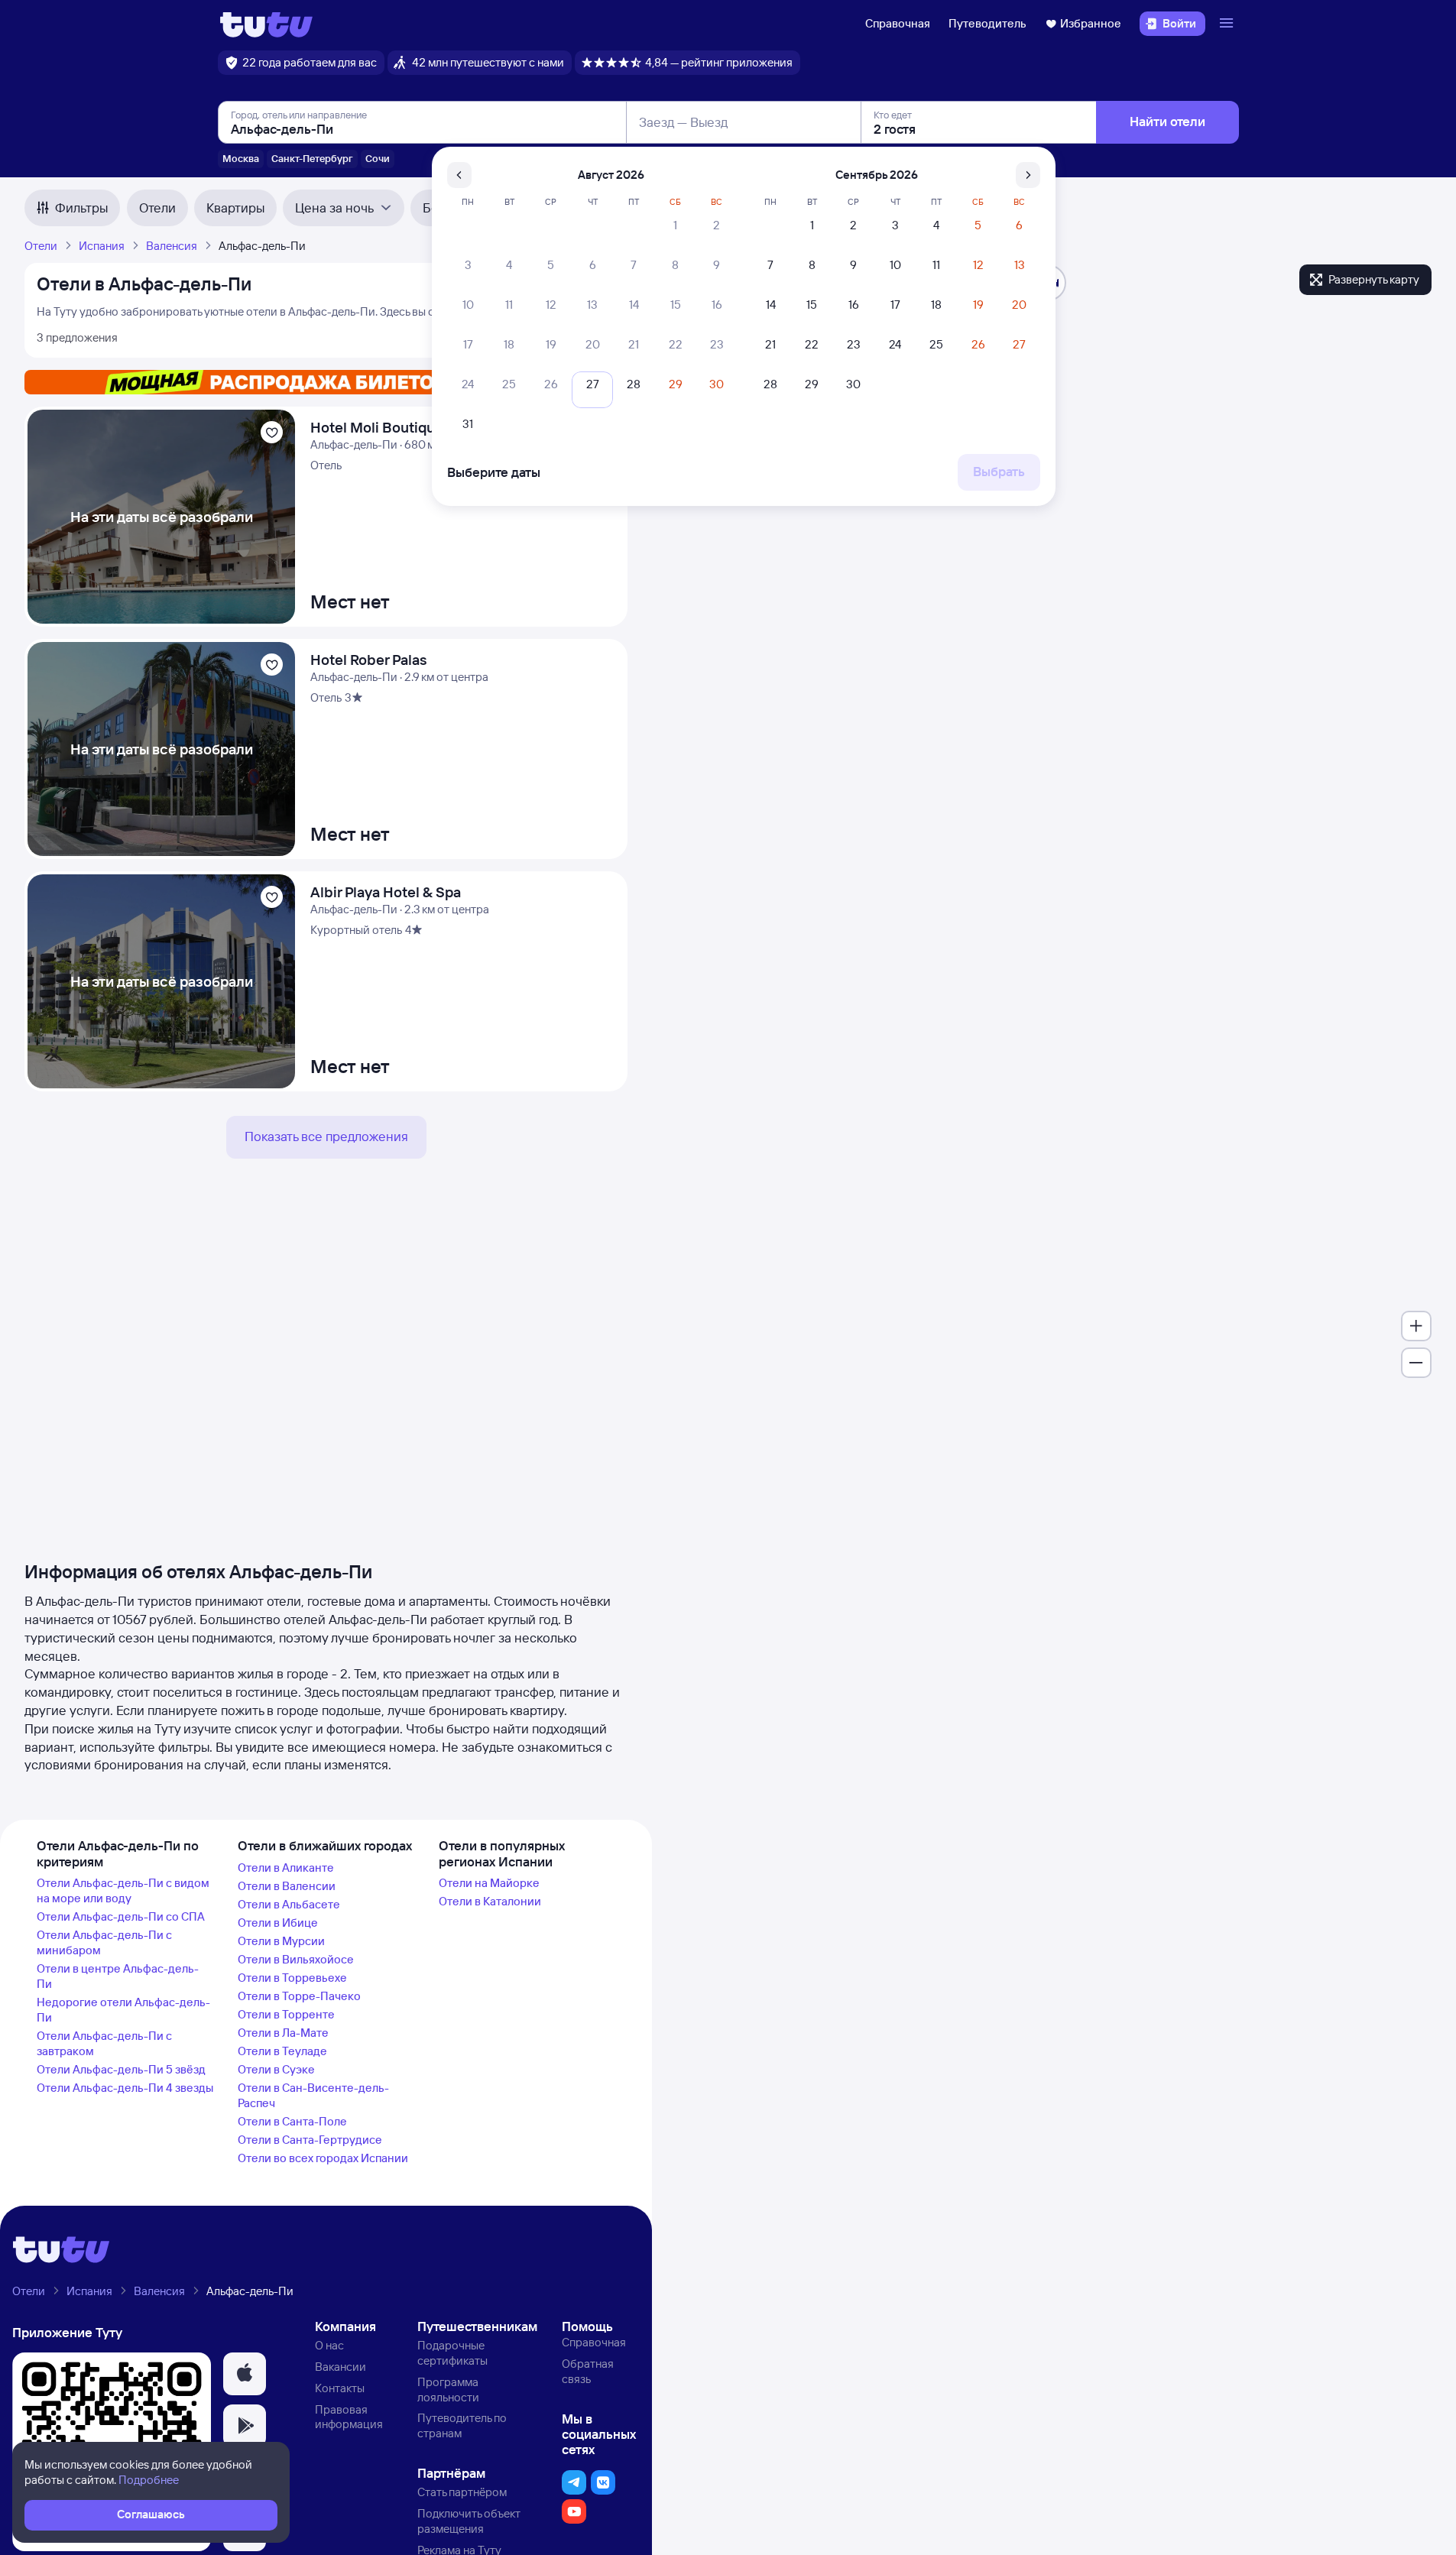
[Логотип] (266, 24)
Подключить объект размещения (469, 2521)
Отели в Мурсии (281, 1941)
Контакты (340, 2388)
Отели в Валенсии (287, 1886)
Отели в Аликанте (286, 1868)
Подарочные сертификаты (452, 2353)
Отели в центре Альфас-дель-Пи (118, 1976)
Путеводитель (987, 23)
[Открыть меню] (1228, 24)
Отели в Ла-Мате (283, 2033)
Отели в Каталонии (490, 1901)
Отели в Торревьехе (292, 1978)
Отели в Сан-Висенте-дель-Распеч (313, 2095)
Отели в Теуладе (282, 2051)
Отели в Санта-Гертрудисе (310, 2140)
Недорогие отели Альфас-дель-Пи (123, 2010)
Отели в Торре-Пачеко (299, 1996)
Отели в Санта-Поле (292, 2121)
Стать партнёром (462, 2492)
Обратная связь (588, 2371)
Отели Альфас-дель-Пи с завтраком (104, 2043)
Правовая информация (349, 2417)
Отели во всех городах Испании (323, 2158)
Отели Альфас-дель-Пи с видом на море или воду (123, 1890)
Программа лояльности (448, 2390)
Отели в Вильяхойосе (296, 1959)
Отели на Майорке (489, 1883)
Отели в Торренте (286, 2014)
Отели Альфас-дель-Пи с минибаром (104, 1942)
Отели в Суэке (276, 2069)
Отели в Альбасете (289, 1904)
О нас (329, 2345)
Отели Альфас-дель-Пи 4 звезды (125, 2088)
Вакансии (340, 2367)
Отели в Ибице (278, 1923)
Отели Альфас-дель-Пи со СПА (121, 1916)
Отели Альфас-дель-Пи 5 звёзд (121, 2069)
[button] (245, 2374)
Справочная (898, 23)
